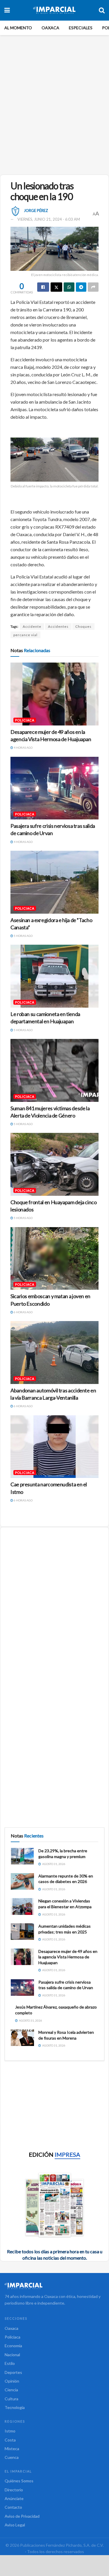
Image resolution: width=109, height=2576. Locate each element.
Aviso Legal (15, 2525)
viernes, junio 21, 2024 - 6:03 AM (49, 219)
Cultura (11, 2399)
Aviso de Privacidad (22, 2516)
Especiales (81, 28)
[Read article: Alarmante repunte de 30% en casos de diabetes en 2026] (22, 1881)
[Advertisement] (54, 110)
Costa (10, 2440)
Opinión (12, 2381)
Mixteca (12, 2449)
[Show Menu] (7, 10)
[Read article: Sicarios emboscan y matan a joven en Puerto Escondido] (54, 1259)
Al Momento (18, 28)
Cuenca (12, 2457)
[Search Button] (102, 10)
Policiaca (25, 720)
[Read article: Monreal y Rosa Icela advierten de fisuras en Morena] (22, 2038)
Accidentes (58, 626)
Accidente (32, 626)
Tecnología (15, 2407)
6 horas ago (23, 1312)
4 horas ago (23, 748)
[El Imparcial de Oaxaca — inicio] (54, 2286)
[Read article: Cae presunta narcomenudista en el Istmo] (54, 1447)
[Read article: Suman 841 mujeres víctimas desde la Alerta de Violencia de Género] (54, 1070)
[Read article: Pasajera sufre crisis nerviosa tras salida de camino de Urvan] (54, 788)
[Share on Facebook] (43, 287)
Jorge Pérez (36, 211)
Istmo (10, 2431)
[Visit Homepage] (54, 10)
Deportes (13, 2372)
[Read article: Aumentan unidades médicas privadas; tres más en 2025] (22, 1932)
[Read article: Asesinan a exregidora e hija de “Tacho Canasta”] (54, 882)
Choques (83, 626)
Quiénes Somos (19, 2481)
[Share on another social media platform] (93, 287)
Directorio (14, 2490)
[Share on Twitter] (57, 287)
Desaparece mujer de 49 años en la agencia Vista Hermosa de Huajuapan (68, 1957)
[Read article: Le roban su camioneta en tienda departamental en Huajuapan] (54, 976)
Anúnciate (14, 2498)
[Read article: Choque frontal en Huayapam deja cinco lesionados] (54, 1164)
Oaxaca (50, 28)
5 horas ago (23, 936)
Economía (13, 2346)
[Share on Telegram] (81, 287)
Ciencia (11, 2390)
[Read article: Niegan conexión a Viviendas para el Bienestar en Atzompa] (22, 1906)
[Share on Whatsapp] (69, 287)
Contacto (13, 2507)
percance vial (25, 635)
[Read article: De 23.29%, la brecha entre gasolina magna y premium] (22, 1856)
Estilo (10, 2363)
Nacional (12, 2355)
